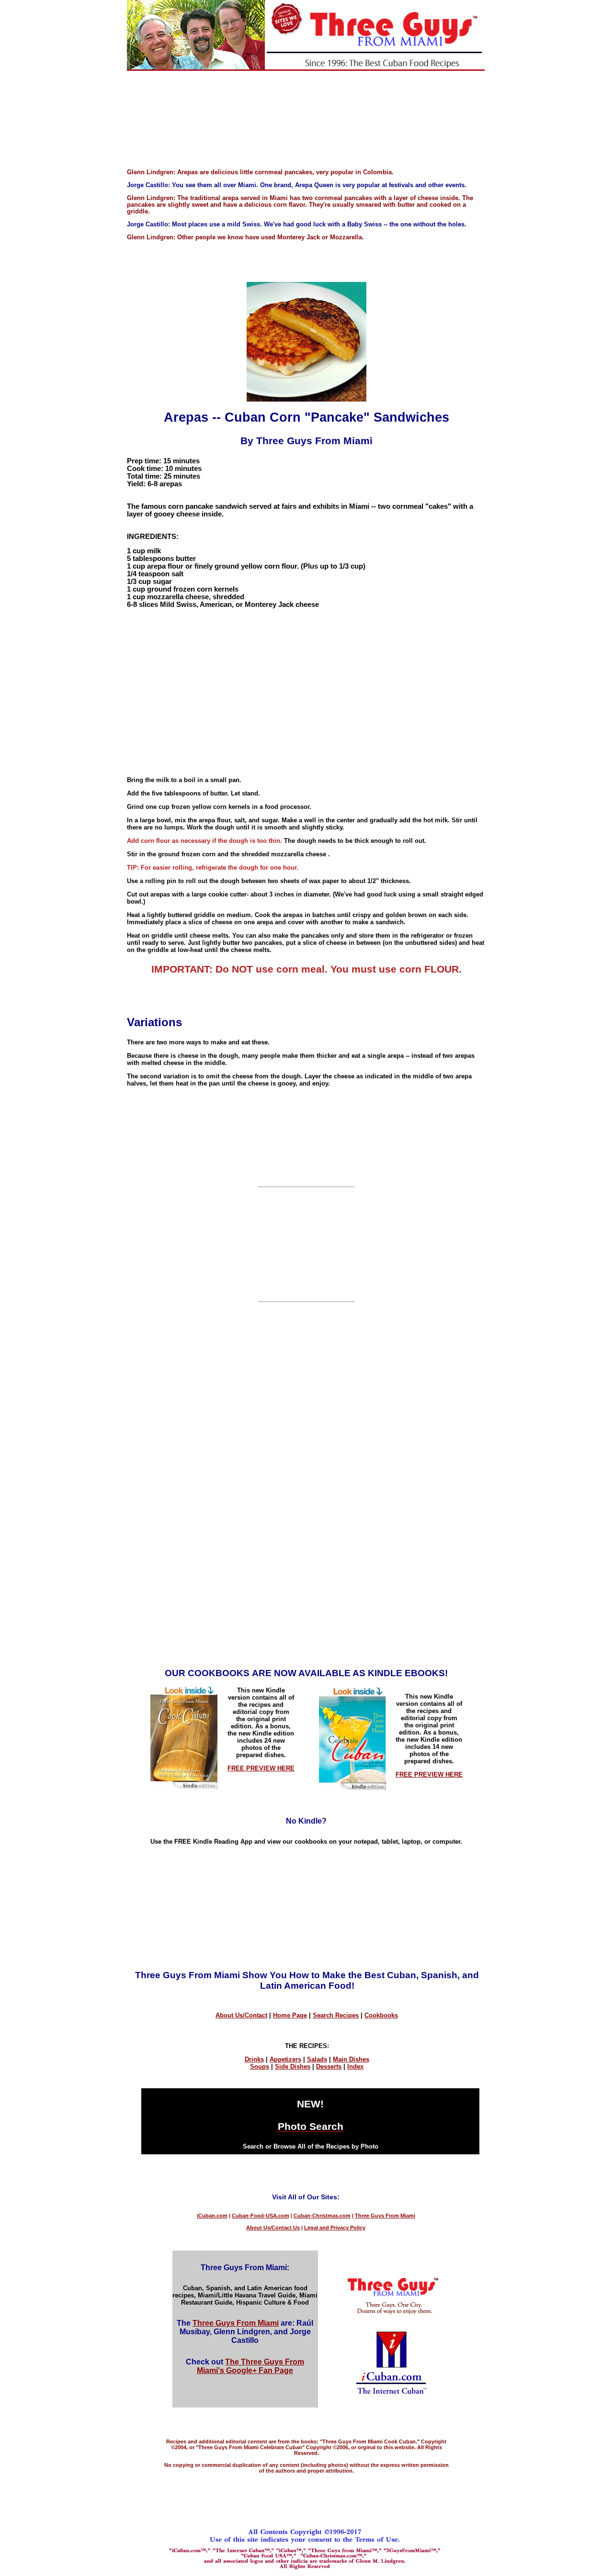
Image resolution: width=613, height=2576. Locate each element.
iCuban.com (212, 2216)
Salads (317, 2059)
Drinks (254, 2059)
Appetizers (285, 2059)
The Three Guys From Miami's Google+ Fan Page (250, 2366)
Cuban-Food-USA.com (261, 2216)
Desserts (329, 2066)
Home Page (290, 2015)
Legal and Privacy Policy (335, 2228)
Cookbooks (381, 2015)
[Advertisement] (306, 124)
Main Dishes (351, 2059)
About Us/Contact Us (273, 2228)
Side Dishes (293, 2066)
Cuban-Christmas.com (322, 2216)
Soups (260, 2066)
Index (355, 2066)
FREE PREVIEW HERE (261, 1768)
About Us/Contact (241, 2015)
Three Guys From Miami (385, 2216)
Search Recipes (336, 2015)
